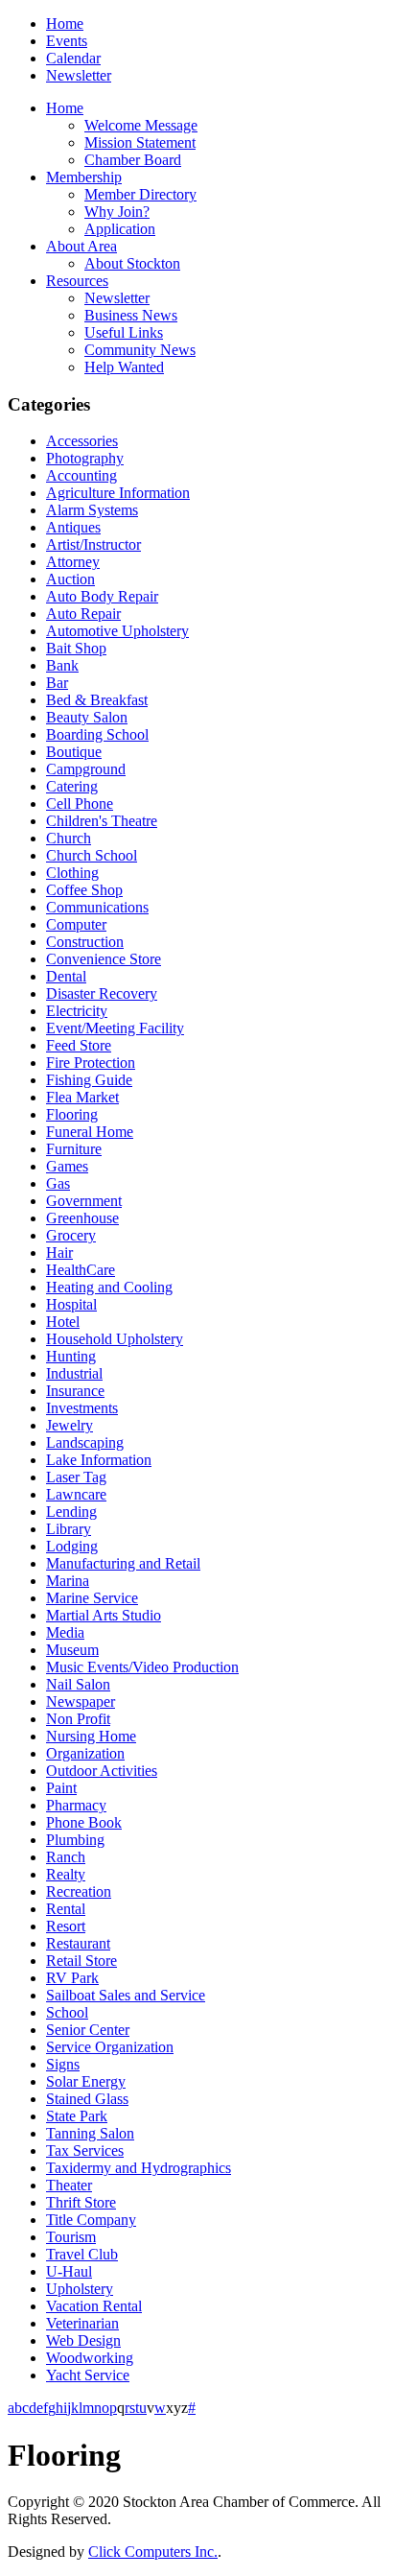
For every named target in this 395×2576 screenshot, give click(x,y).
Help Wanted (124, 367)
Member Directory (140, 194)
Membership (84, 177)
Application (120, 229)
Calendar (73, 58)
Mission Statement (140, 142)
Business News (131, 315)
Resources (77, 281)
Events (67, 41)
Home (65, 24)
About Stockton (132, 263)
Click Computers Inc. (153, 2552)
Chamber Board (133, 160)
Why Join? (117, 212)
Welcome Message (141, 125)
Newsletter (79, 75)
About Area (81, 246)
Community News (140, 350)
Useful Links (124, 332)
